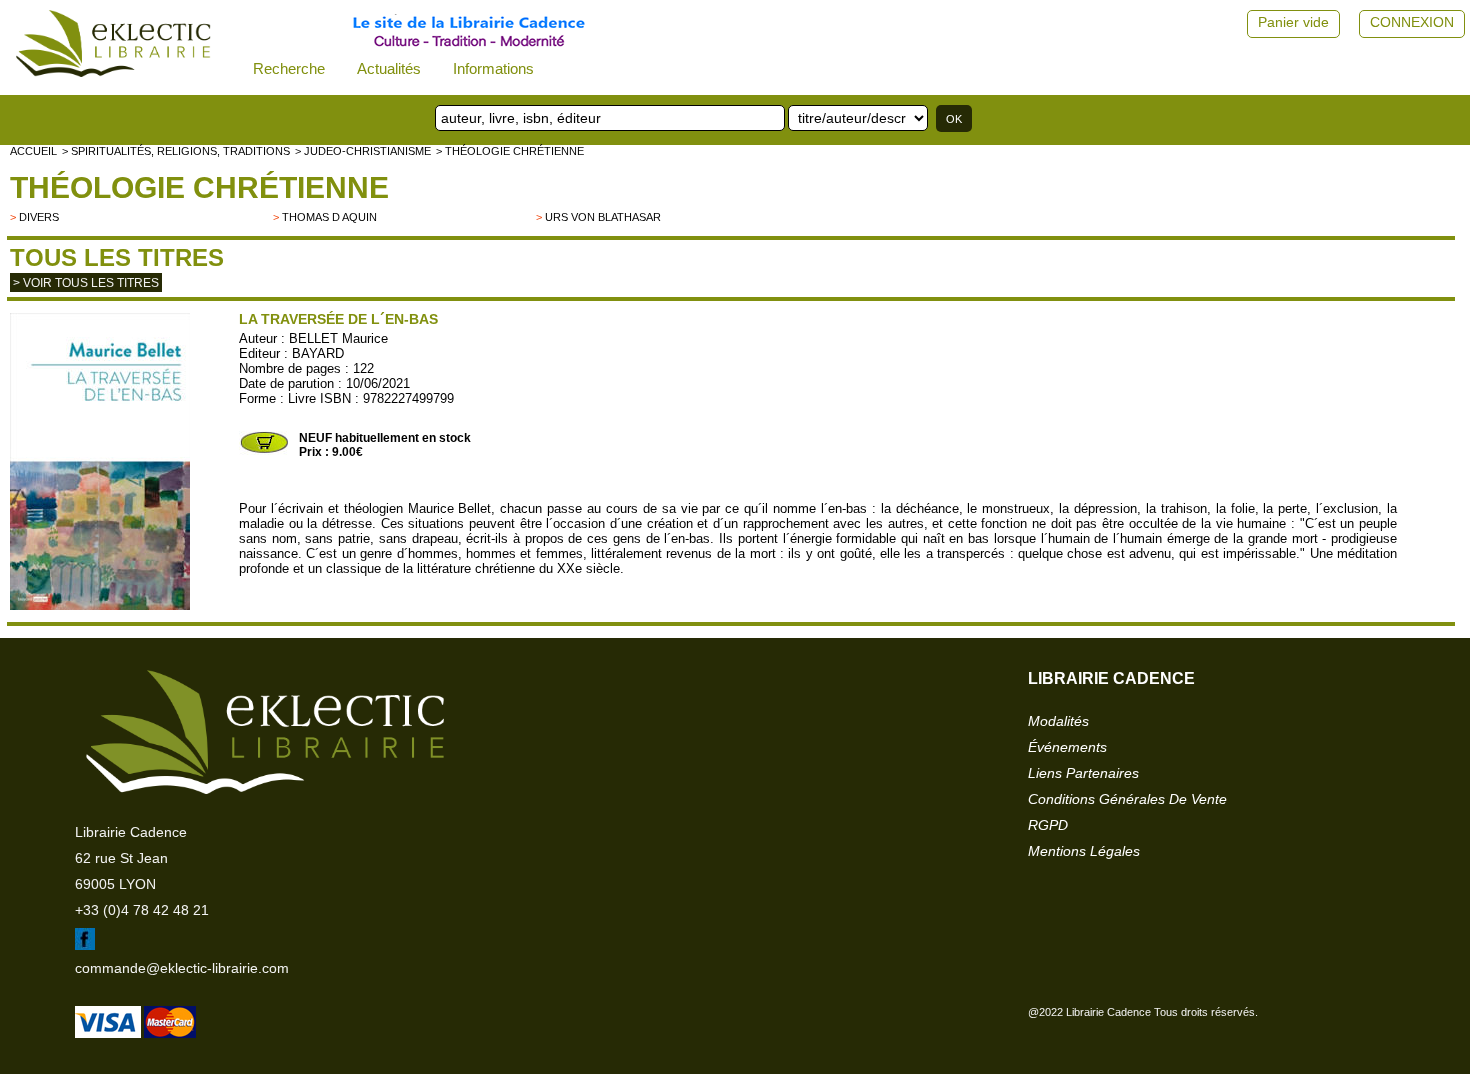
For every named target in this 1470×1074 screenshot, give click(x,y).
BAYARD (318, 353)
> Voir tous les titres (86, 283)
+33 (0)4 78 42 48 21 (142, 910)
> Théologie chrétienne (510, 151)
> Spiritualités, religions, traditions (176, 151)
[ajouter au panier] (264, 451)
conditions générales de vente (1127, 799)
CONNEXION (1412, 22)
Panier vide (1293, 22)
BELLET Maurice (338, 338)
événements (1067, 747)
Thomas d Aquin (329, 217)
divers (39, 217)
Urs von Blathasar (603, 217)
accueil (33, 151)
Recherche (289, 68)
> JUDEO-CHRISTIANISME (363, 151)
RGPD (1048, 825)
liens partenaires (1083, 773)
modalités (1058, 721)
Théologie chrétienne (199, 187)
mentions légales (1084, 851)
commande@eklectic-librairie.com (182, 968)
